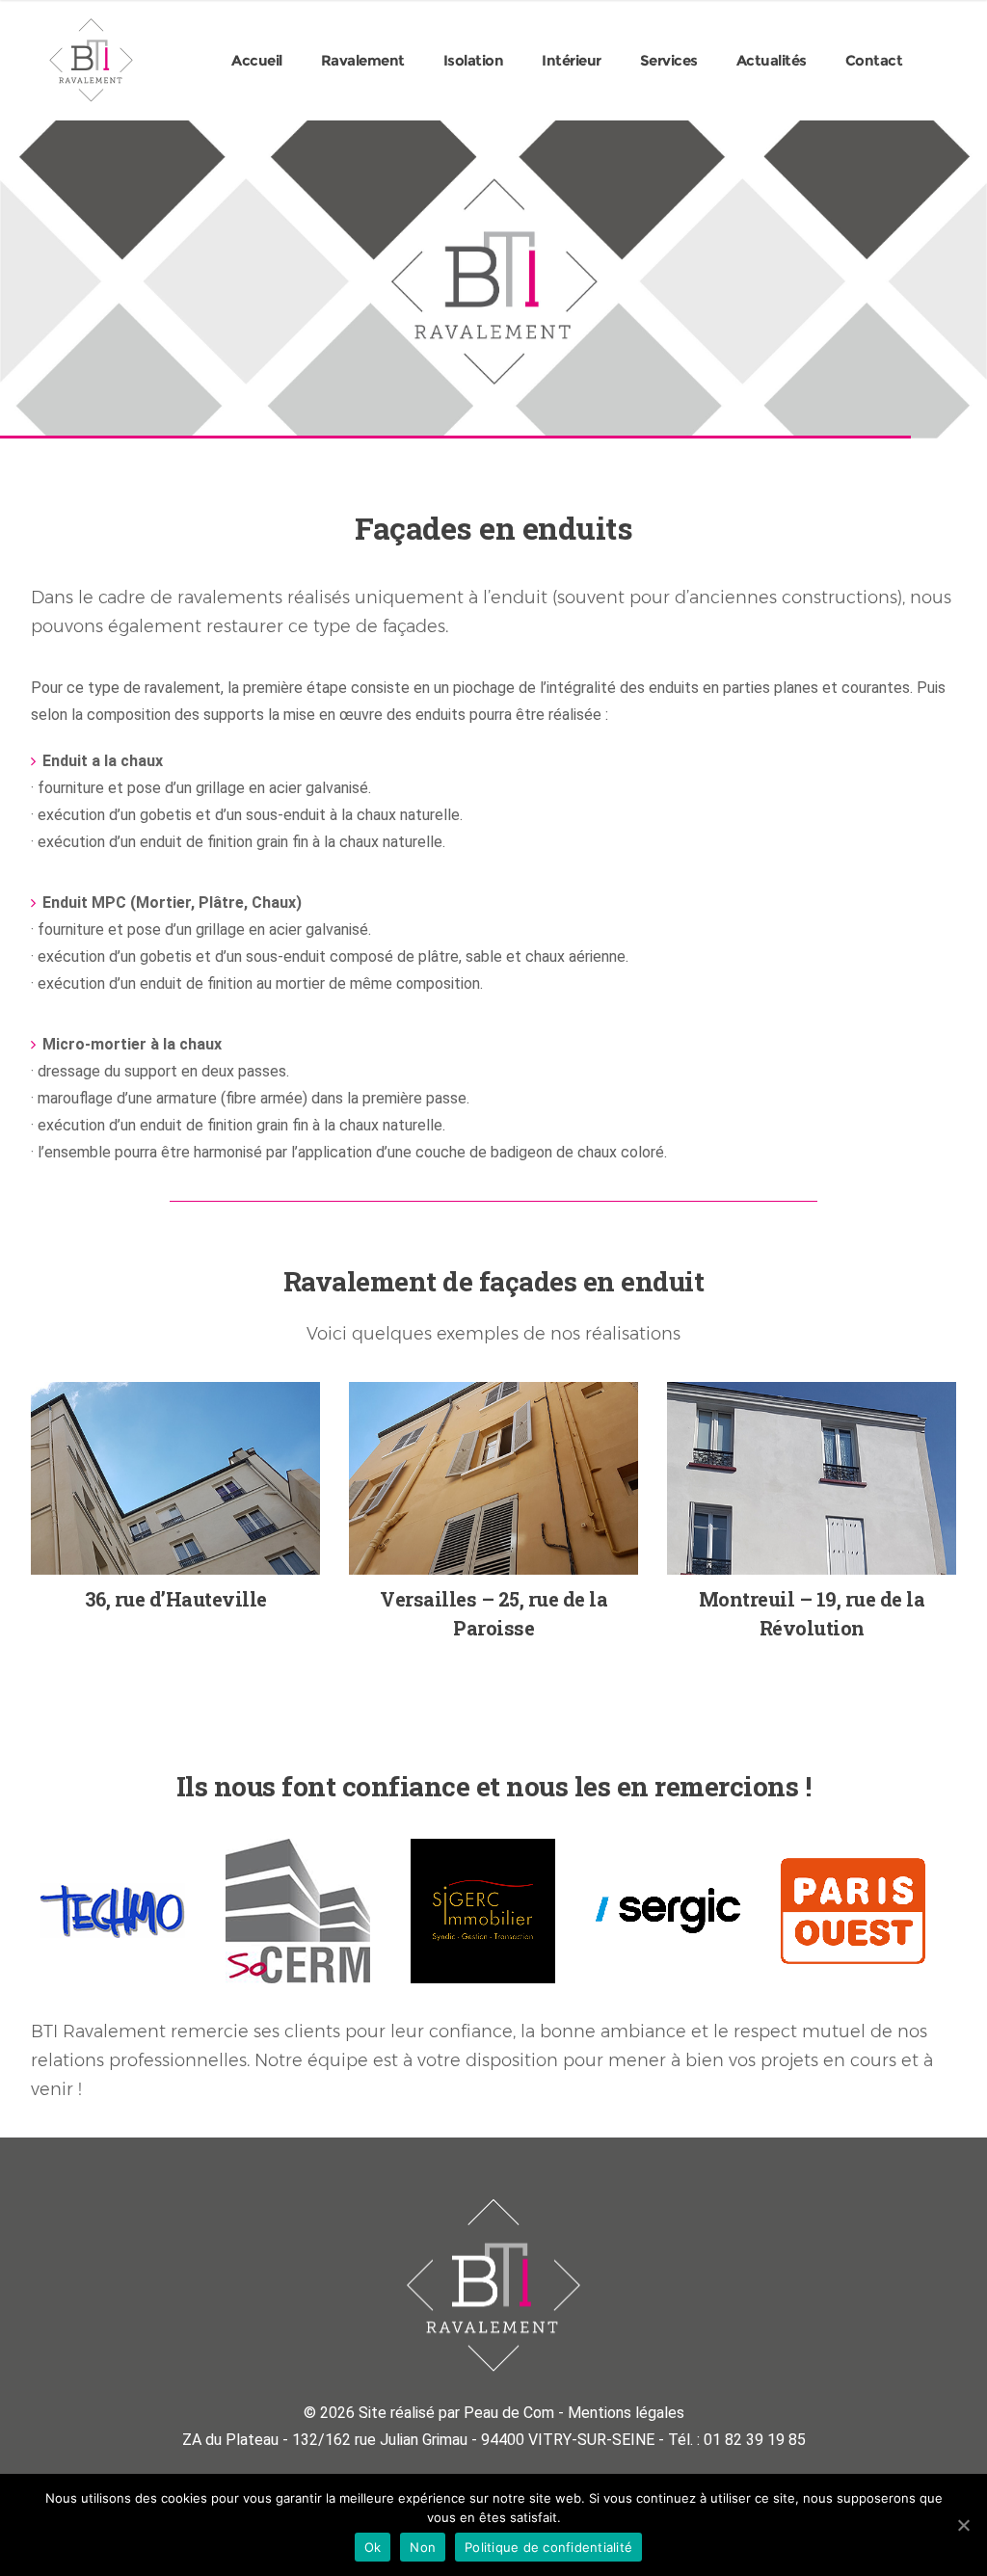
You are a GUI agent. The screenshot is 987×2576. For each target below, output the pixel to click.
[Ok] (963, 2525)
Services (669, 60)
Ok (373, 2547)
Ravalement (363, 60)
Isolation (474, 60)
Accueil (257, 60)
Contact (874, 60)
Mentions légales (626, 2413)
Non (423, 2547)
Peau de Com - (516, 2413)
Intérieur (572, 60)
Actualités (772, 60)
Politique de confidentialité (548, 2547)
